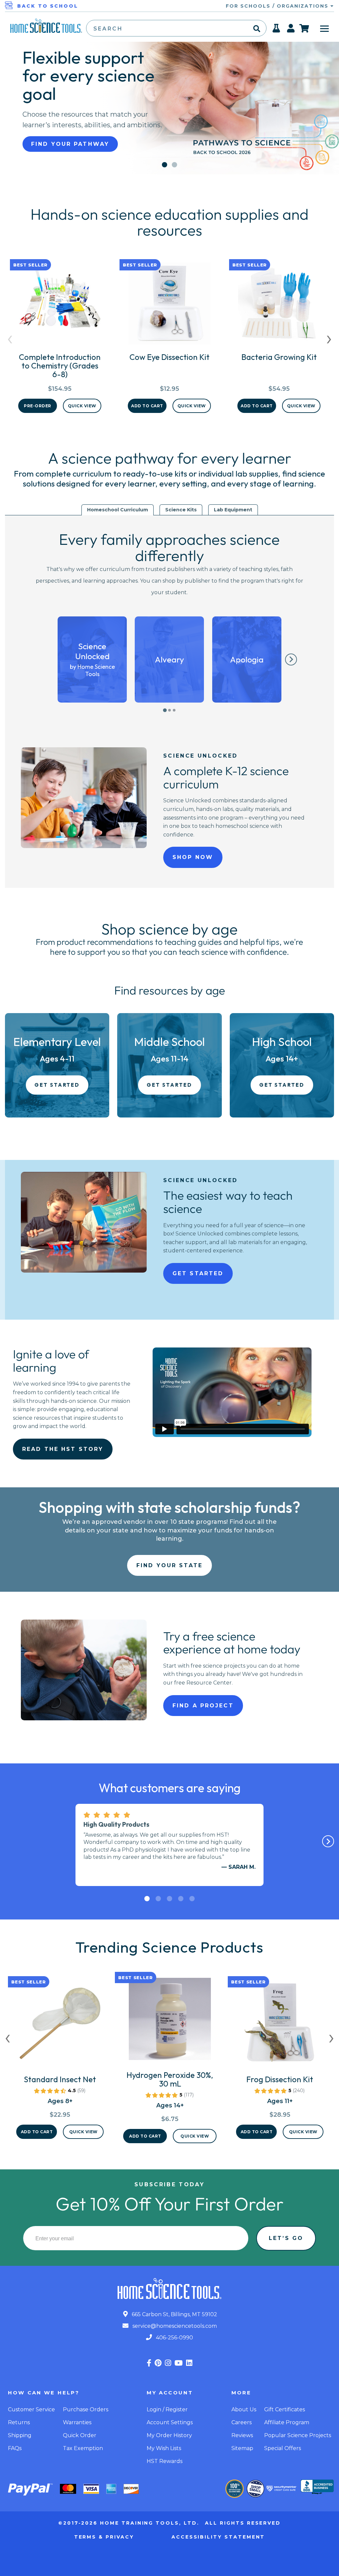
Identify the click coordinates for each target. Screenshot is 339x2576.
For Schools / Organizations (278, 6)
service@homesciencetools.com (174, 2326)
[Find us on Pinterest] (158, 2363)
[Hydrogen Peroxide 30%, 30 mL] (170, 2022)
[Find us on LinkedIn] (189, 2363)
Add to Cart (147, 406)
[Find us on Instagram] (168, 2363)
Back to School (48, 6)
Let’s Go (286, 2238)
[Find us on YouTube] (179, 2363)
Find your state (169, 1565)
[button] (165, 165)
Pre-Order (38, 406)
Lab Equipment (233, 510)
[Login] (291, 30)
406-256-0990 (174, 2338)
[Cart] (304, 28)
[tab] (165, 710)
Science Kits (181, 510)
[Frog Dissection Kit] (280, 2026)
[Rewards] (277, 30)
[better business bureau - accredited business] (317, 2488)
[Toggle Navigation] (324, 28)
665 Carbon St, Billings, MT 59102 (174, 2314)
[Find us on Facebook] (149, 2363)
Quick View (82, 406)
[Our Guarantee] (235, 2489)
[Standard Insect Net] (60, 2026)
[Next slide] (291, 659)
